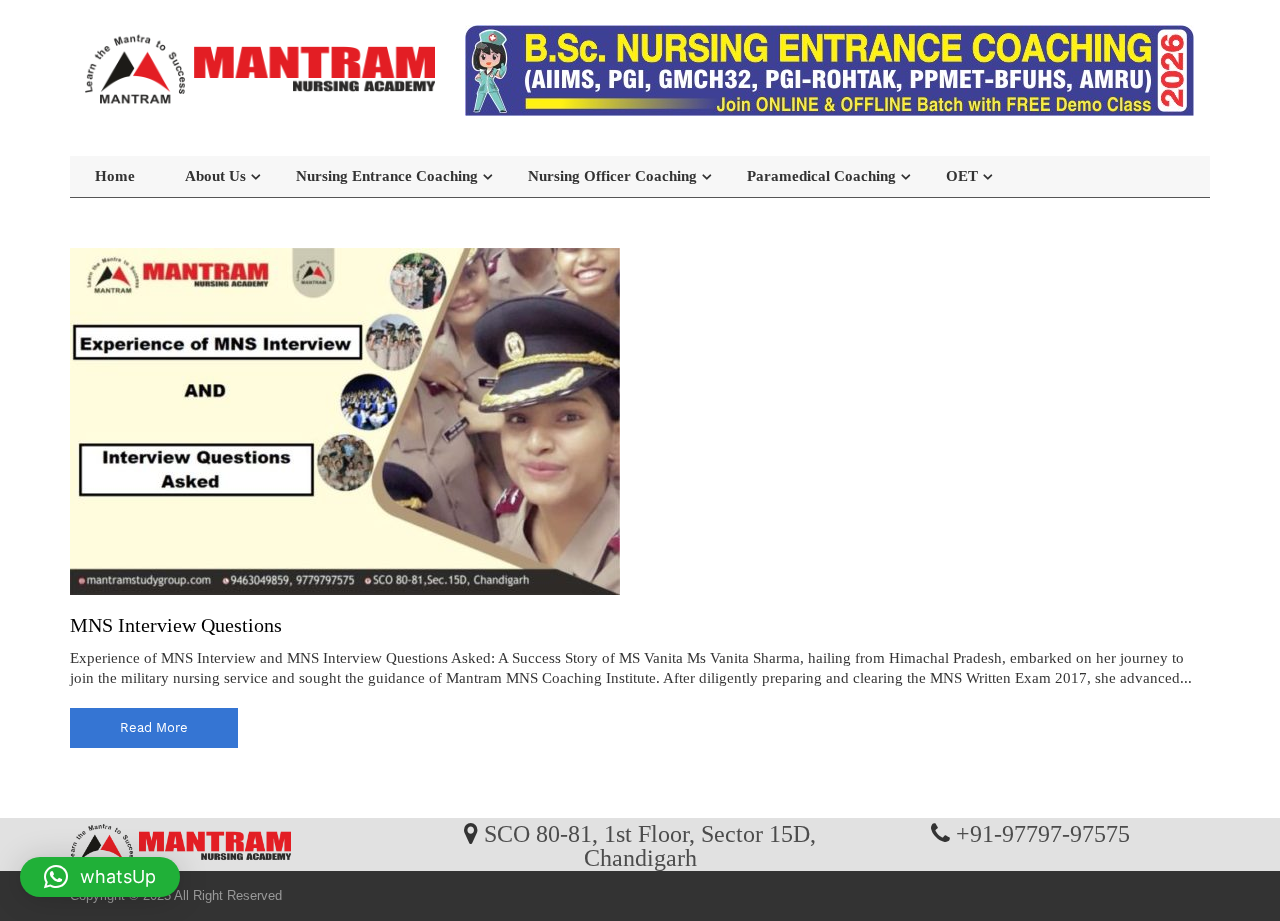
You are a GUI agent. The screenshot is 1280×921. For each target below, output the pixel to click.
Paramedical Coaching (821, 176)
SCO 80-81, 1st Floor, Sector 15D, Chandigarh (650, 845)
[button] (100, 877)
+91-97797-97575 (1043, 833)
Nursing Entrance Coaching (387, 176)
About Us (215, 176)
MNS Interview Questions (176, 625)
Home (115, 176)
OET (962, 176)
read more (154, 727)
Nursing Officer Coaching (612, 176)
